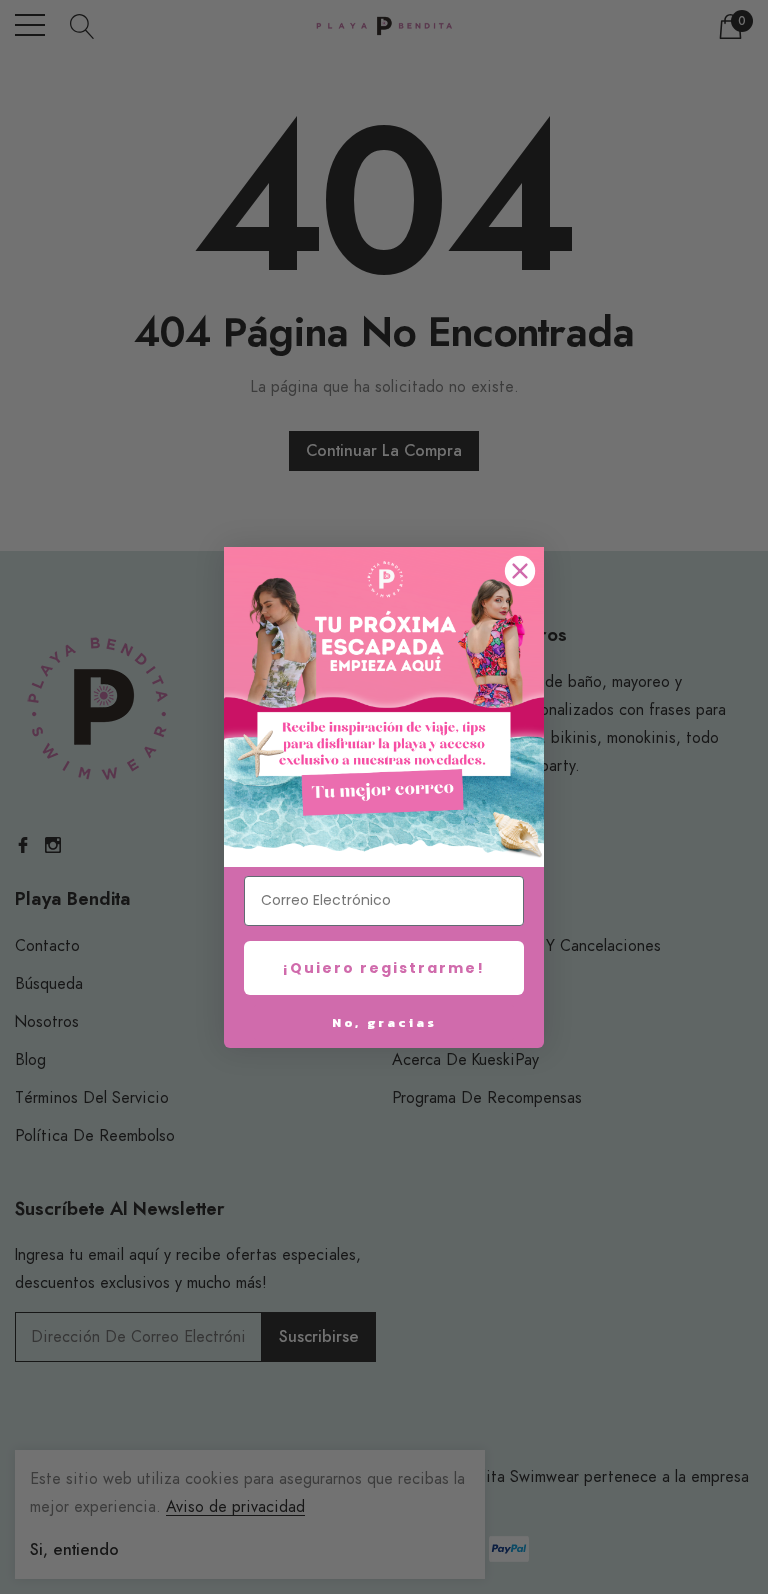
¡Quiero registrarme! (384, 968)
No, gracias (384, 1022)
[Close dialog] (520, 571)
